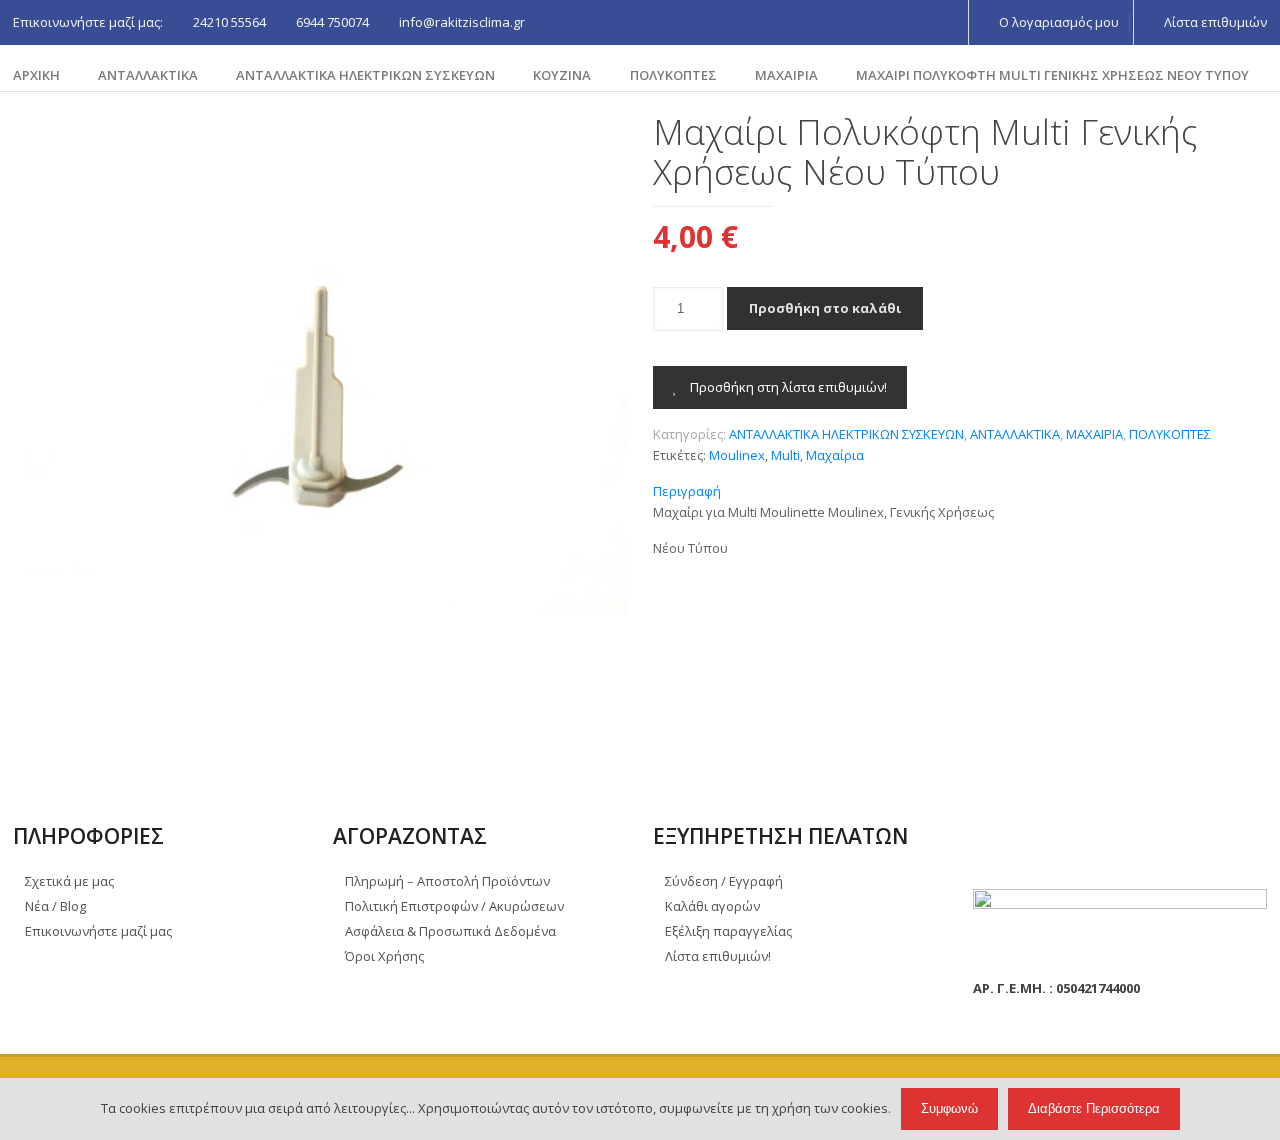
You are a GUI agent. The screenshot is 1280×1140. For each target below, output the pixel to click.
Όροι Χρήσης (384, 956)
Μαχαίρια (835, 455)
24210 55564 (229, 22)
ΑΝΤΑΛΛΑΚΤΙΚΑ (148, 75)
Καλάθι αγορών (712, 906)
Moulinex (737, 455)
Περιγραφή (687, 491)
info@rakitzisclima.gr (462, 22)
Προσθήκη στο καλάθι (825, 308)
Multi (785, 455)
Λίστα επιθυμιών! (718, 956)
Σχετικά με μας (69, 881)
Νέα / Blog (55, 906)
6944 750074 (332, 22)
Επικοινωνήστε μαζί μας (98, 931)
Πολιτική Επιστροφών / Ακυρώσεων (454, 906)
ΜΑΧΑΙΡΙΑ (786, 75)
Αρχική (36, 75)
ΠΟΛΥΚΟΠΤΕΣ (673, 75)
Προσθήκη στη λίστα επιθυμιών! (787, 387)
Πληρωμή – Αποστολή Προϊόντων (447, 881)
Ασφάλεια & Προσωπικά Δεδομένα (450, 931)
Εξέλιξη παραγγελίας (728, 931)
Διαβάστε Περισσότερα (1094, 1108)
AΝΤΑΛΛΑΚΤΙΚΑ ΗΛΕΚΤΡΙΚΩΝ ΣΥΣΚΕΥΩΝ (365, 75)
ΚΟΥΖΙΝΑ (562, 75)
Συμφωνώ (949, 1108)
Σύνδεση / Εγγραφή (724, 881)
